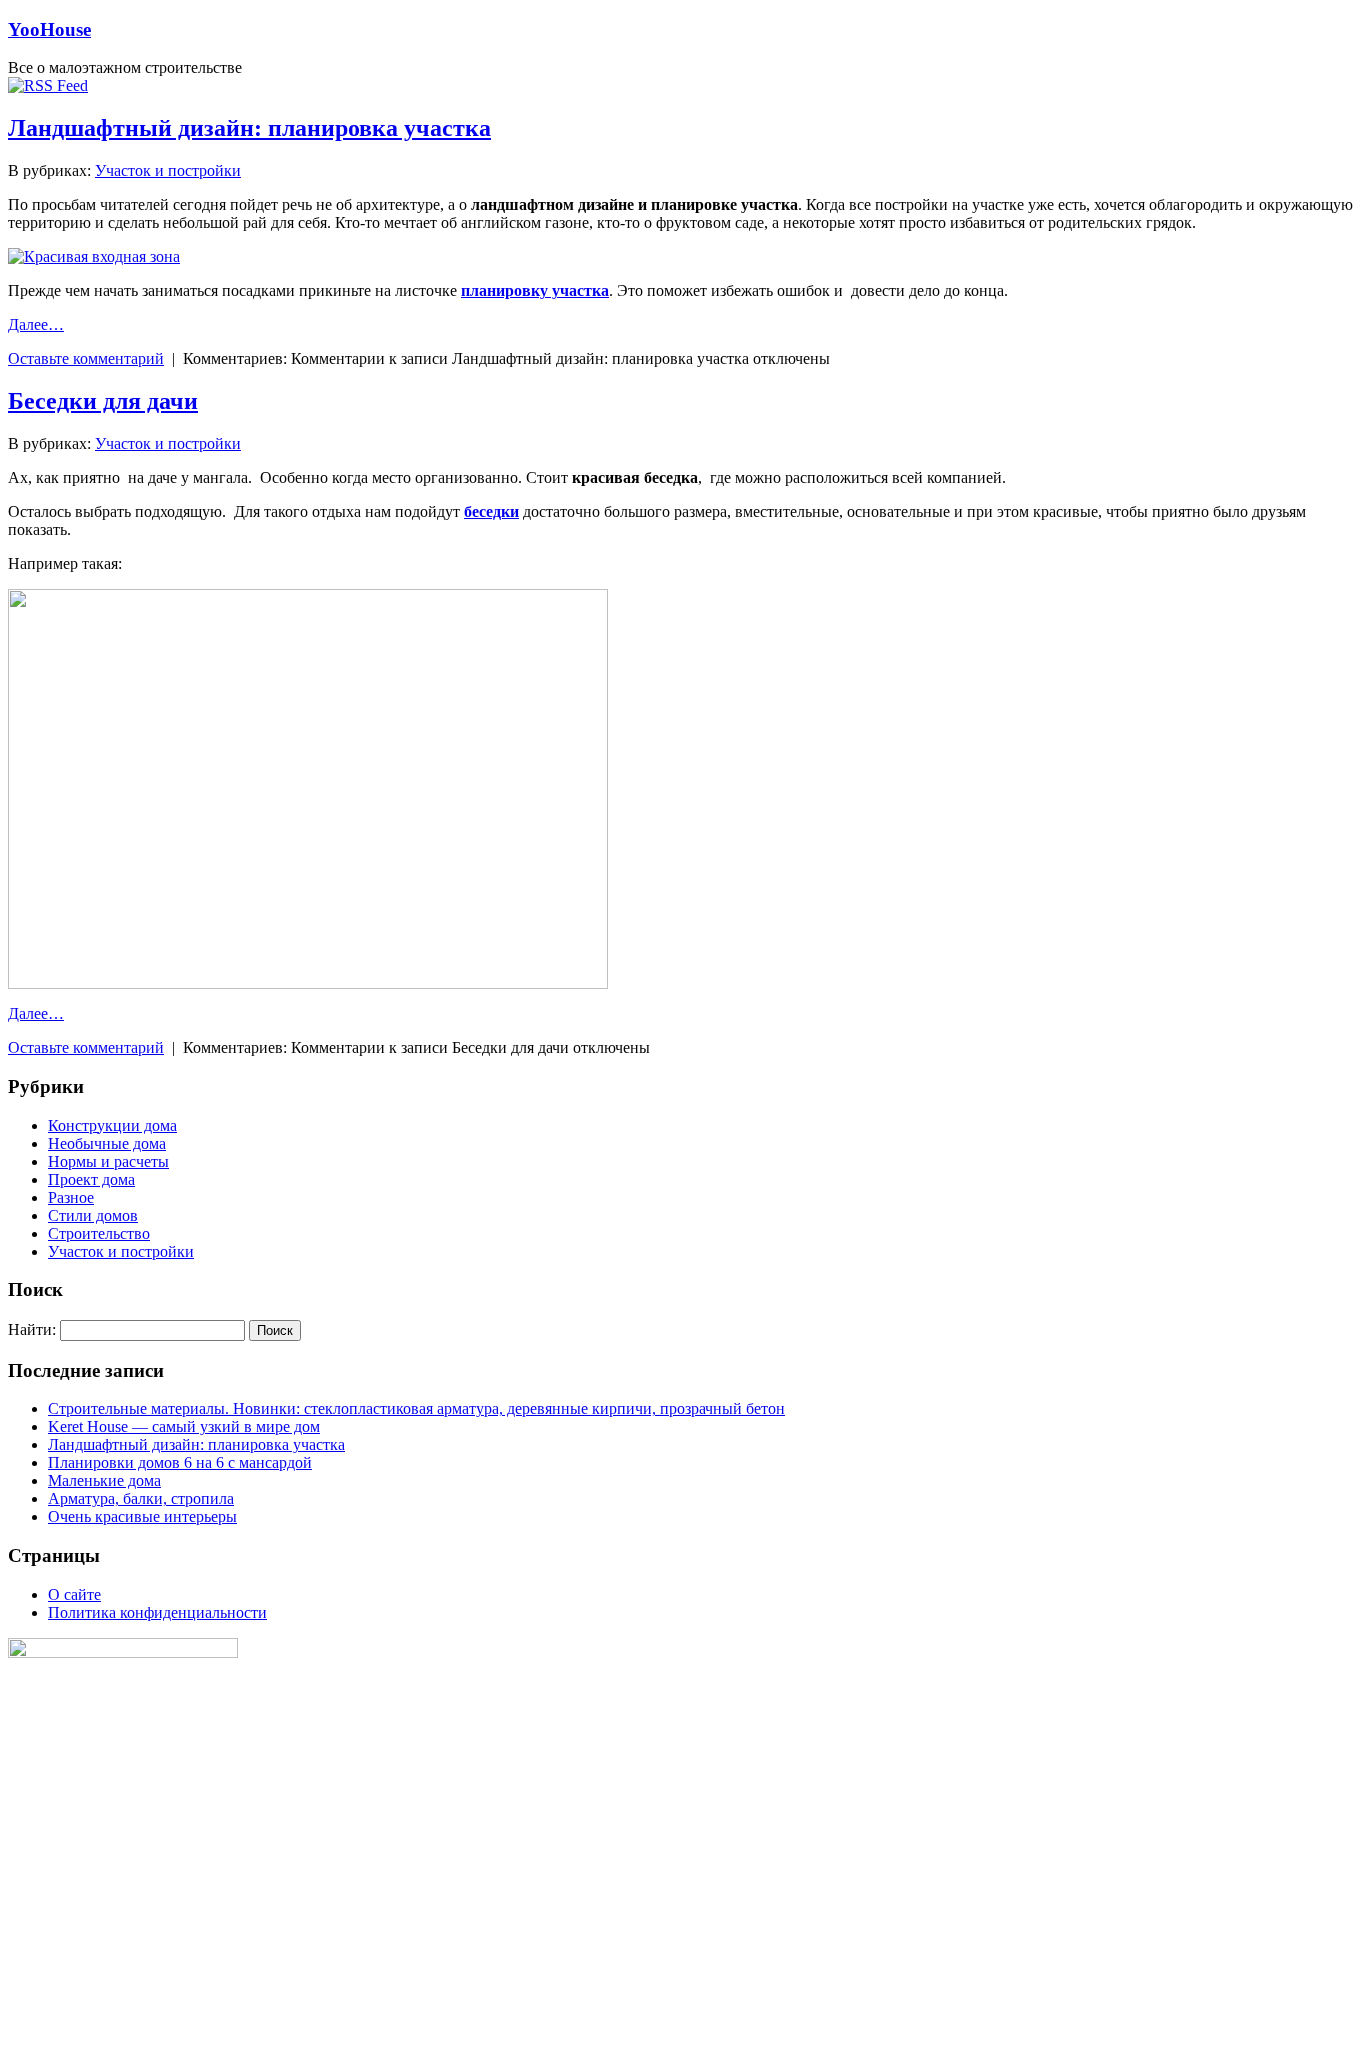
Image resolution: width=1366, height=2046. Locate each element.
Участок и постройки (168, 170)
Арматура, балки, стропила (141, 1498)
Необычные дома (107, 1143)
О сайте (74, 1594)
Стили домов (93, 1215)
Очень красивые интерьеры (142, 1516)
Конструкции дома (112, 1125)
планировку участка (535, 290)
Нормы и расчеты (108, 1161)
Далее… (36, 324)
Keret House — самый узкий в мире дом (184, 1426)
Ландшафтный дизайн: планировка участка (249, 128)
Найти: (32, 1329)
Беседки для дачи (103, 401)
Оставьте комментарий (86, 358)
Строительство (99, 1233)
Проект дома (91, 1179)
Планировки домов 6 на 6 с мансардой (180, 1462)
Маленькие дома (104, 1480)
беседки (491, 511)
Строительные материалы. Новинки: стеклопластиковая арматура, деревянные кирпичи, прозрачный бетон (416, 1408)
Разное (71, 1197)
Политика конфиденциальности (157, 1612)
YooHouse (49, 29)
